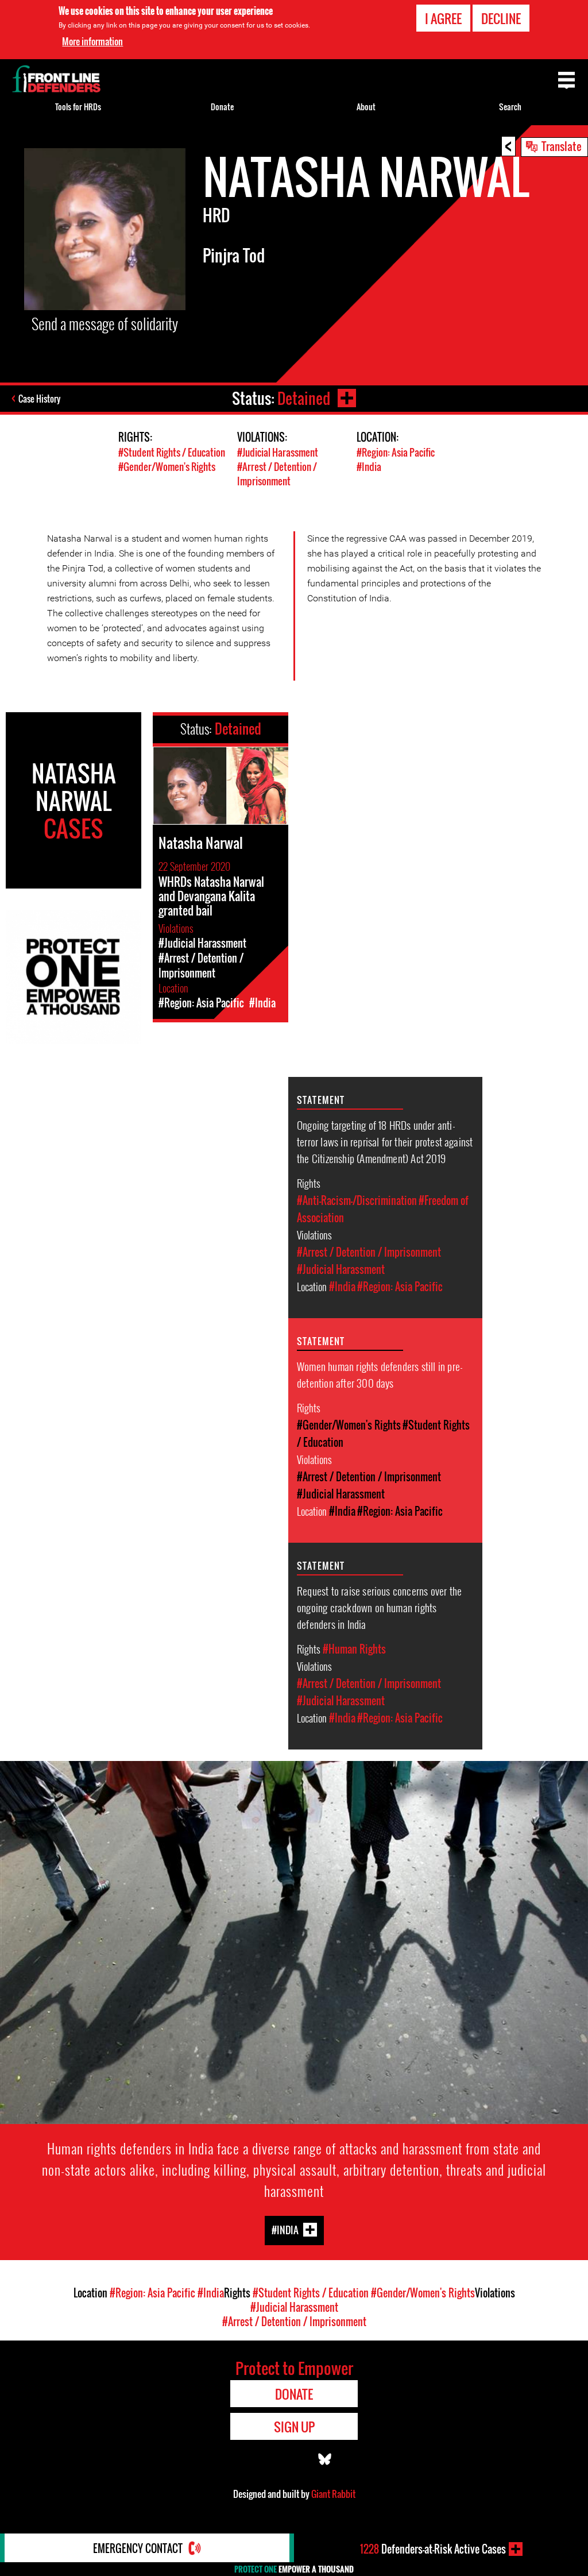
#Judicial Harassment (278, 452)
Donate (222, 107)
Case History (39, 399)
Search (510, 107)
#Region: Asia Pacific (396, 452)
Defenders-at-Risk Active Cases (433, 2549)
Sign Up (294, 2427)
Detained (304, 398)
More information (92, 41)
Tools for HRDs (78, 107)
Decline (501, 18)
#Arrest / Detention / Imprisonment (277, 474)
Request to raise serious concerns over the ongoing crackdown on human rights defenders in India (379, 1607)
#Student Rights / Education (172, 452)
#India (369, 467)
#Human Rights (354, 1649)
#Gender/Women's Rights (167, 467)
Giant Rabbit (333, 2494)
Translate (562, 146)
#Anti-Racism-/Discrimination (357, 1200)
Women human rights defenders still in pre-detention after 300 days (380, 1374)
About (366, 107)
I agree (443, 18)
